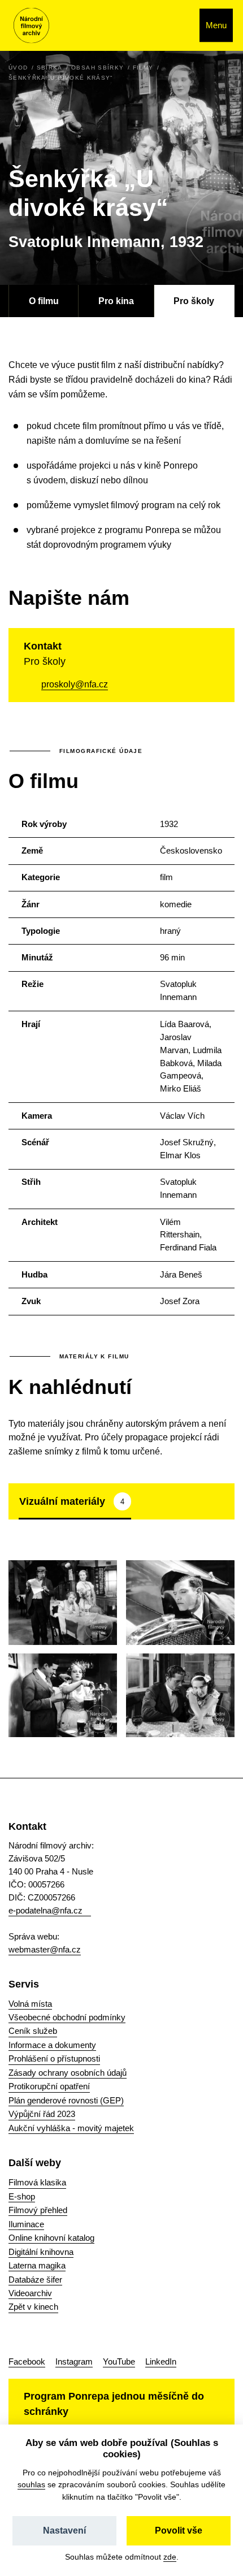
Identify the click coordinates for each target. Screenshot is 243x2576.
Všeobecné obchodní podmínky (67, 2017)
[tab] (75, 1501)
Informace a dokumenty (52, 2045)
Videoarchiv (30, 2293)
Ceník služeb (33, 2031)
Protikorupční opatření (49, 2086)
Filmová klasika (37, 2182)
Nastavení (64, 2530)
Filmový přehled (38, 2210)
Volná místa (30, 2004)
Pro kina (116, 301)
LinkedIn (161, 2361)
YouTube (119, 2361)
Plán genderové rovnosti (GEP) (66, 2100)
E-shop (22, 2196)
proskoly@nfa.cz (75, 684)
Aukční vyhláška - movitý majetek (71, 2128)
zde (170, 2557)
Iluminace (26, 2224)
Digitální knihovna (41, 2252)
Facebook (27, 2361)
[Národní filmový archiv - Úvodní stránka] (31, 26)
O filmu (44, 301)
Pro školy (194, 301)
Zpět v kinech (33, 2307)
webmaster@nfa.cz (45, 1949)
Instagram (74, 2361)
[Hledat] (179, 25)
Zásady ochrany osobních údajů (68, 2073)
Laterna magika (37, 2265)
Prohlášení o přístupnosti (54, 2058)
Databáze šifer (35, 2280)
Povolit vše (179, 2530)
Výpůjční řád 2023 (42, 2114)
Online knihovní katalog (51, 2238)
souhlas (31, 2484)
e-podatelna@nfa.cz (45, 1910)
